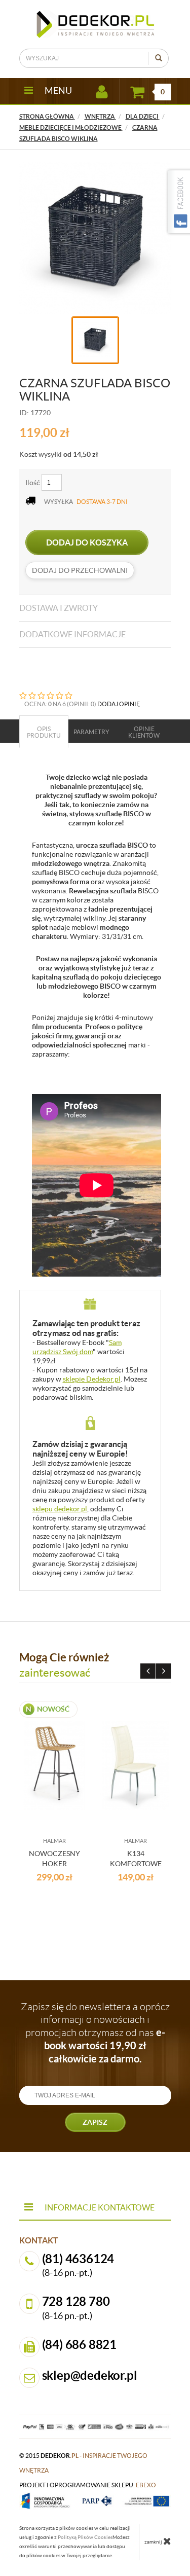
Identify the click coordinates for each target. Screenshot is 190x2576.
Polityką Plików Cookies (85, 2537)
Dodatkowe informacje (72, 634)
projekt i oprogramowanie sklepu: (88, 2485)
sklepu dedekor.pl (60, 1509)
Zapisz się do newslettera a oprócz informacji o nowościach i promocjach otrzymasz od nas (95, 2033)
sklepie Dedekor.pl (92, 1379)
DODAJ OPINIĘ (119, 704)
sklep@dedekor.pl (90, 2375)
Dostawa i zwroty (59, 608)
